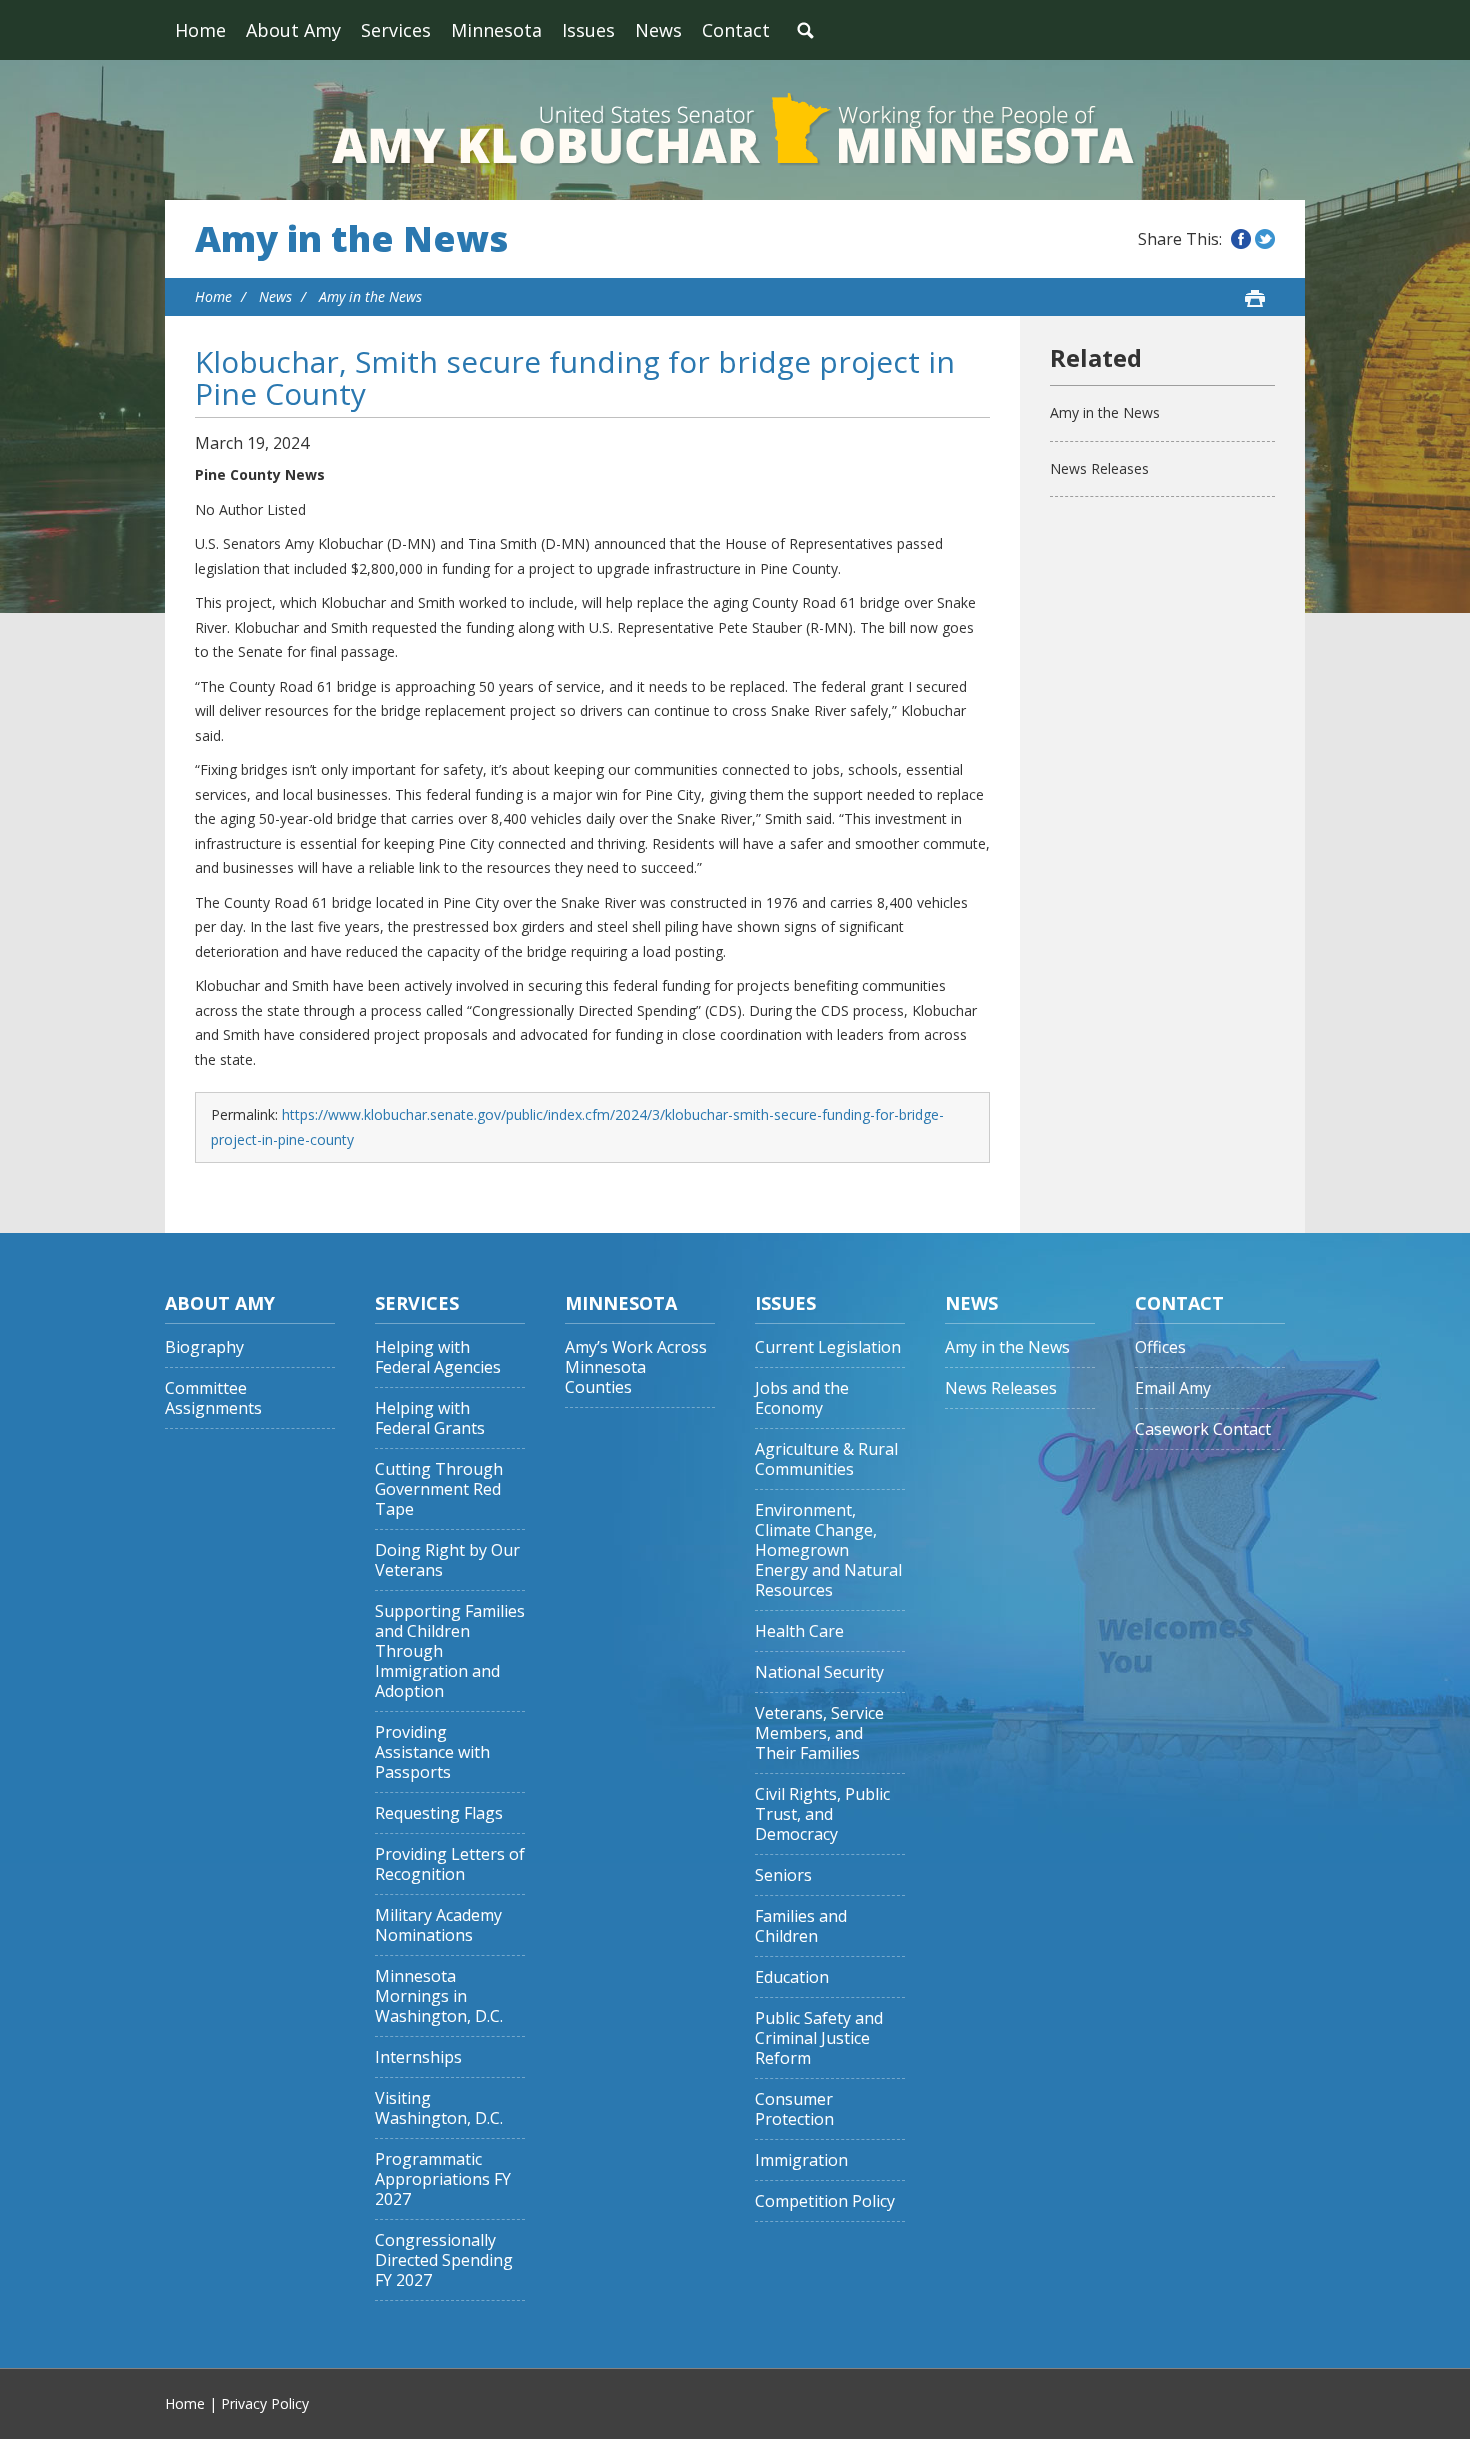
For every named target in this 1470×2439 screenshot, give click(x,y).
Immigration (801, 2160)
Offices (1160, 1347)
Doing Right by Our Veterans (447, 1560)
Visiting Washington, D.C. (439, 2108)
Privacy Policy (265, 2403)
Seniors (783, 1875)
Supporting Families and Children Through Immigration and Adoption (450, 1651)
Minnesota (496, 30)
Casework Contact (1203, 1429)
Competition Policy (825, 2201)
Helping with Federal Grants (430, 1418)
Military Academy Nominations (438, 1925)
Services (396, 30)
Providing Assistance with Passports (432, 1752)
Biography (204, 1347)
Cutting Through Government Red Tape (439, 1489)
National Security (819, 1672)
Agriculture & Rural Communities (826, 1459)
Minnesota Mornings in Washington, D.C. (439, 1996)
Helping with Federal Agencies (438, 1357)
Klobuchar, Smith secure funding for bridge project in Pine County (575, 377)
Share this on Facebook (1241, 239)
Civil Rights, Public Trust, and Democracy (822, 1814)
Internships (418, 2057)
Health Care (799, 1631)
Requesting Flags (439, 1813)
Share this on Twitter (1265, 239)
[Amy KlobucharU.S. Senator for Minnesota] (735, 130)
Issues (588, 30)
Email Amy (1173, 1388)
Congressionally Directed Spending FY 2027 (444, 2260)
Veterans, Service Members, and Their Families (819, 1733)
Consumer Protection (794, 2109)
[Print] (1255, 298)
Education (792, 1977)
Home (200, 30)
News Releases (1099, 468)
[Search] (805, 30)
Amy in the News (351, 239)
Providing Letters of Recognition (450, 1864)
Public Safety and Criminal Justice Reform (819, 2038)
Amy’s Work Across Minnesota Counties (636, 1367)
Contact (736, 30)
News (658, 30)
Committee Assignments (213, 1398)
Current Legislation (828, 1347)
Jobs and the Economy (802, 1398)
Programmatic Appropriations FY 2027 (443, 2179)
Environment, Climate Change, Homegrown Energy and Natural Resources (828, 1550)
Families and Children (801, 1926)
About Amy (293, 30)
